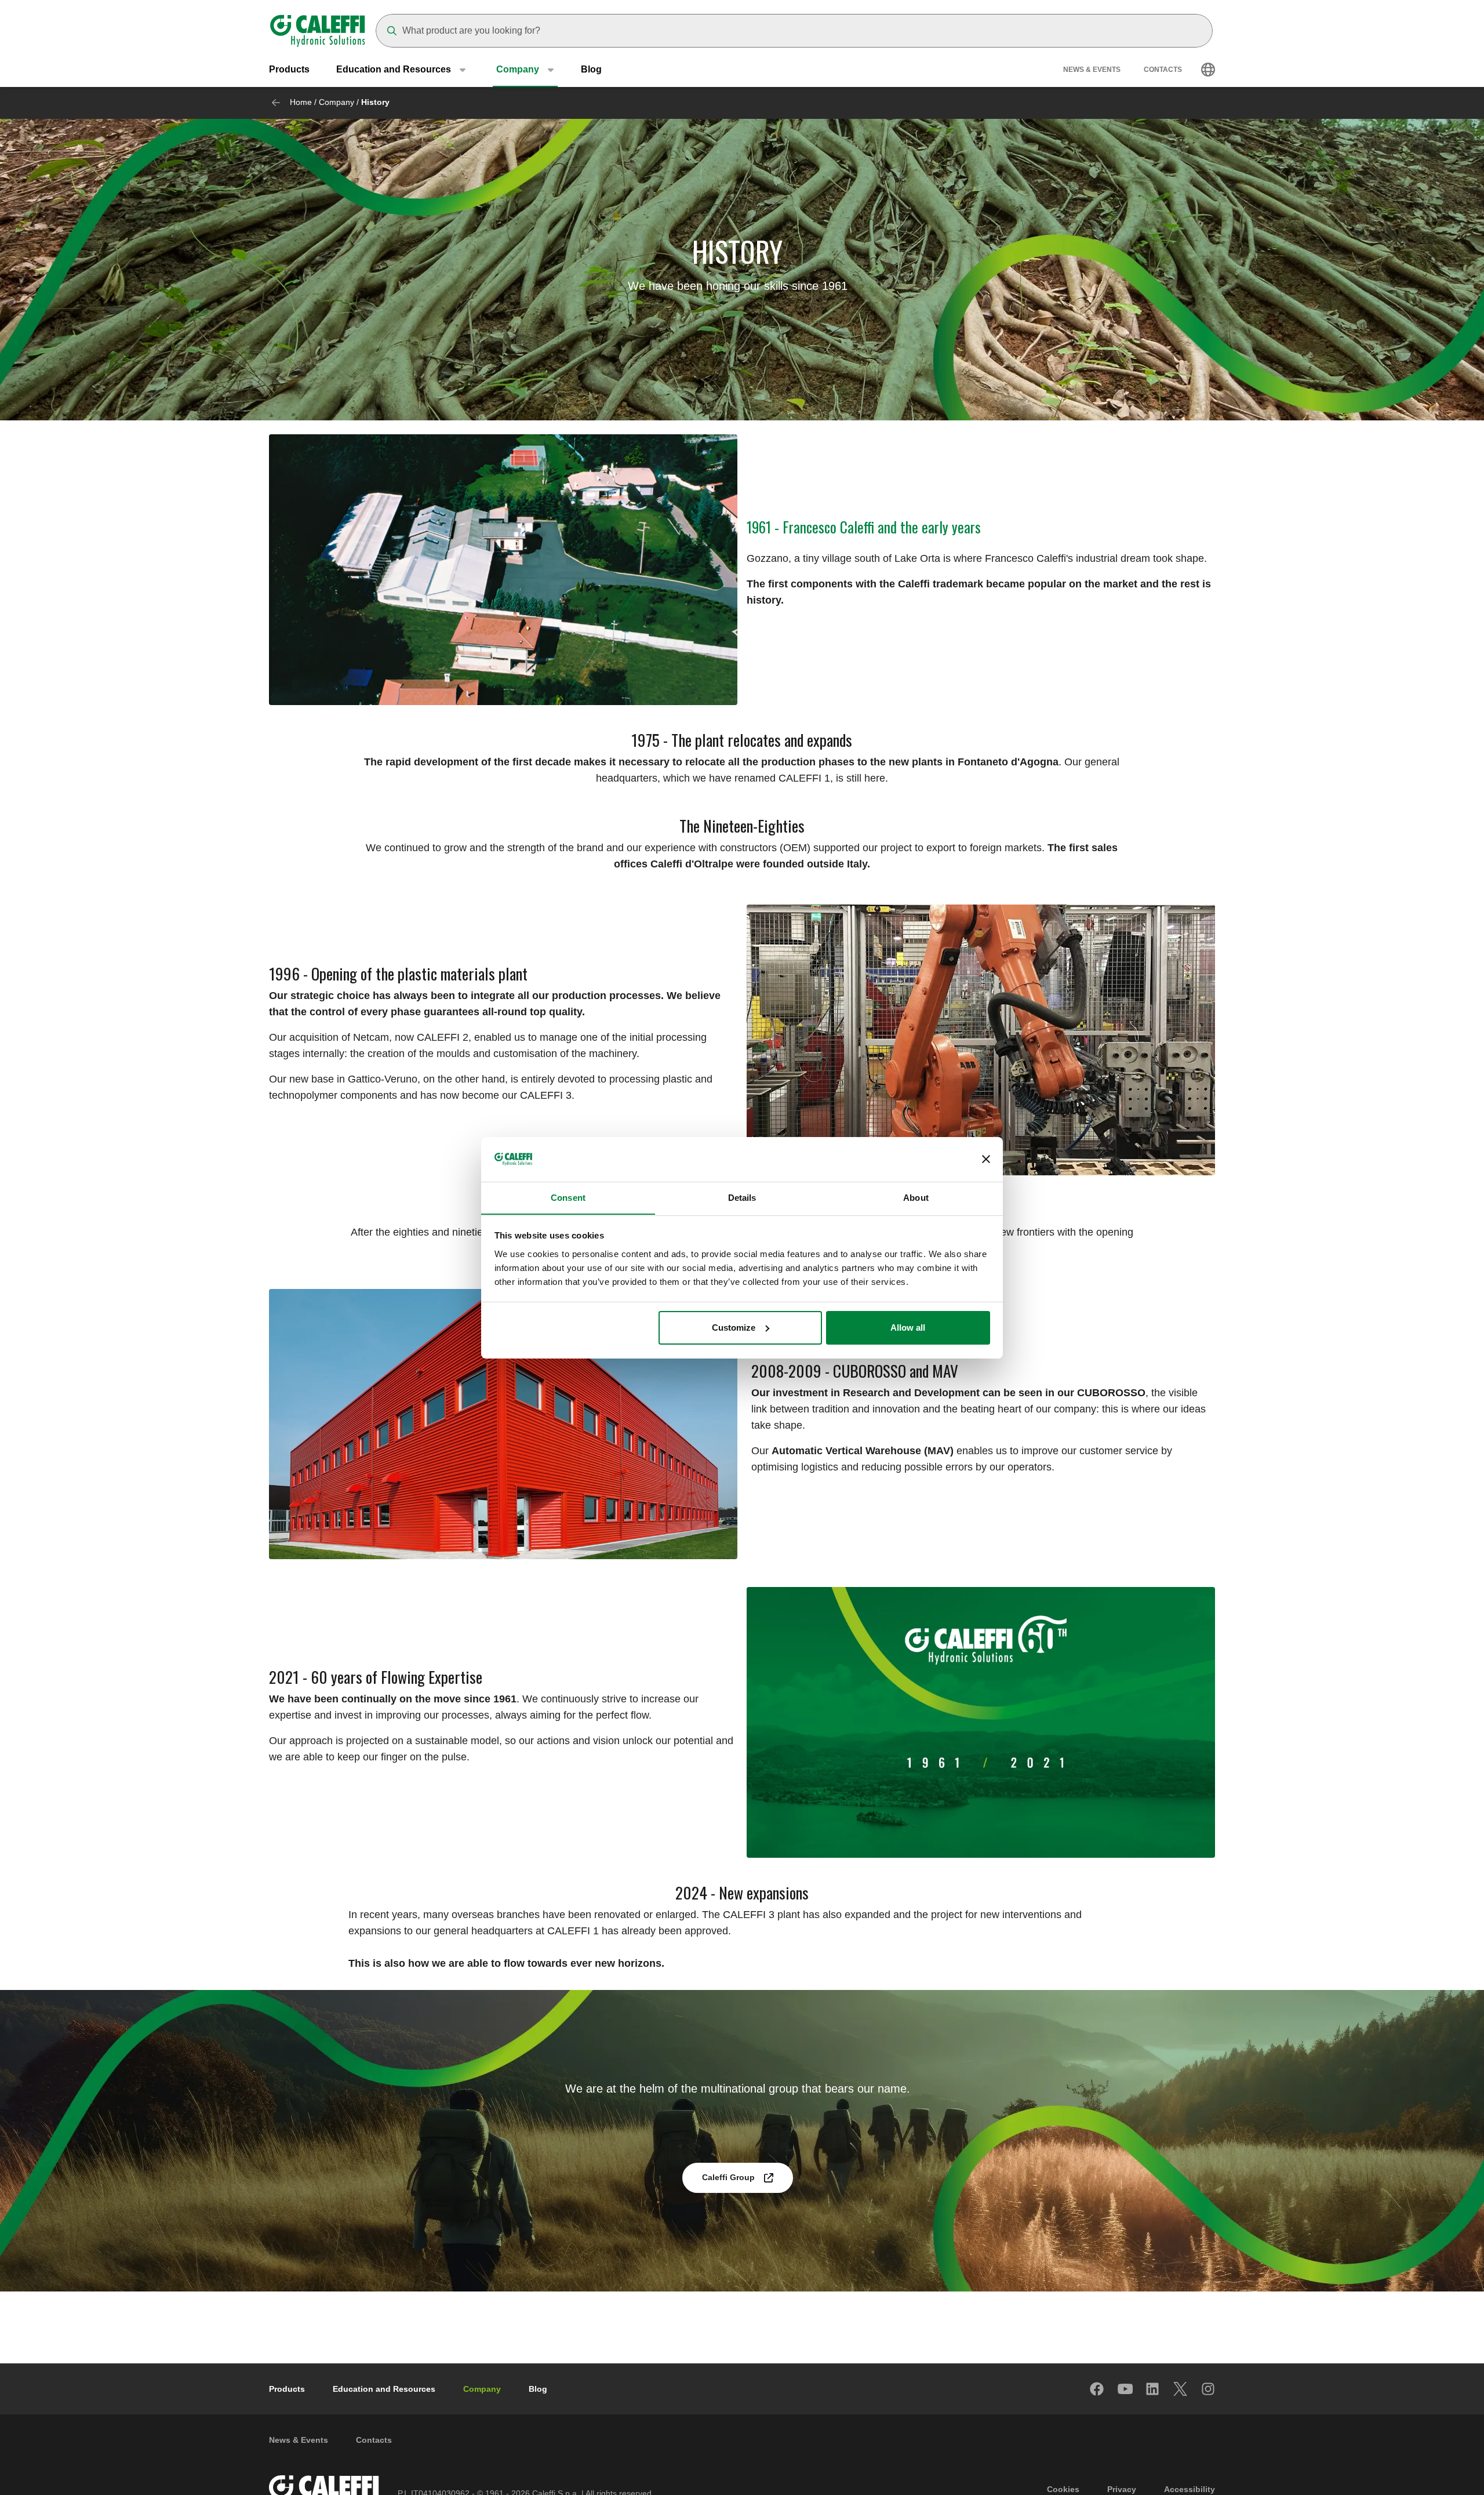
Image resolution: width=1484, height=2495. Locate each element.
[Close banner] (986, 1159)
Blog (591, 69)
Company (337, 102)
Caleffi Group (728, 2177)
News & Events (1092, 70)
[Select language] (1208, 70)
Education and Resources (384, 2389)
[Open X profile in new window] (1181, 2389)
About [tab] (916, 1197)
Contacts (1163, 70)
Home (301, 102)
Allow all (908, 1328)
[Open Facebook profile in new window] (1097, 2389)
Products (289, 69)
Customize (734, 1328)
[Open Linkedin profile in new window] (1153, 2389)
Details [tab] (742, 1197)
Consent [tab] (568, 1197)
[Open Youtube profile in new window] (1125, 2389)
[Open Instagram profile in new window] (1209, 2389)
